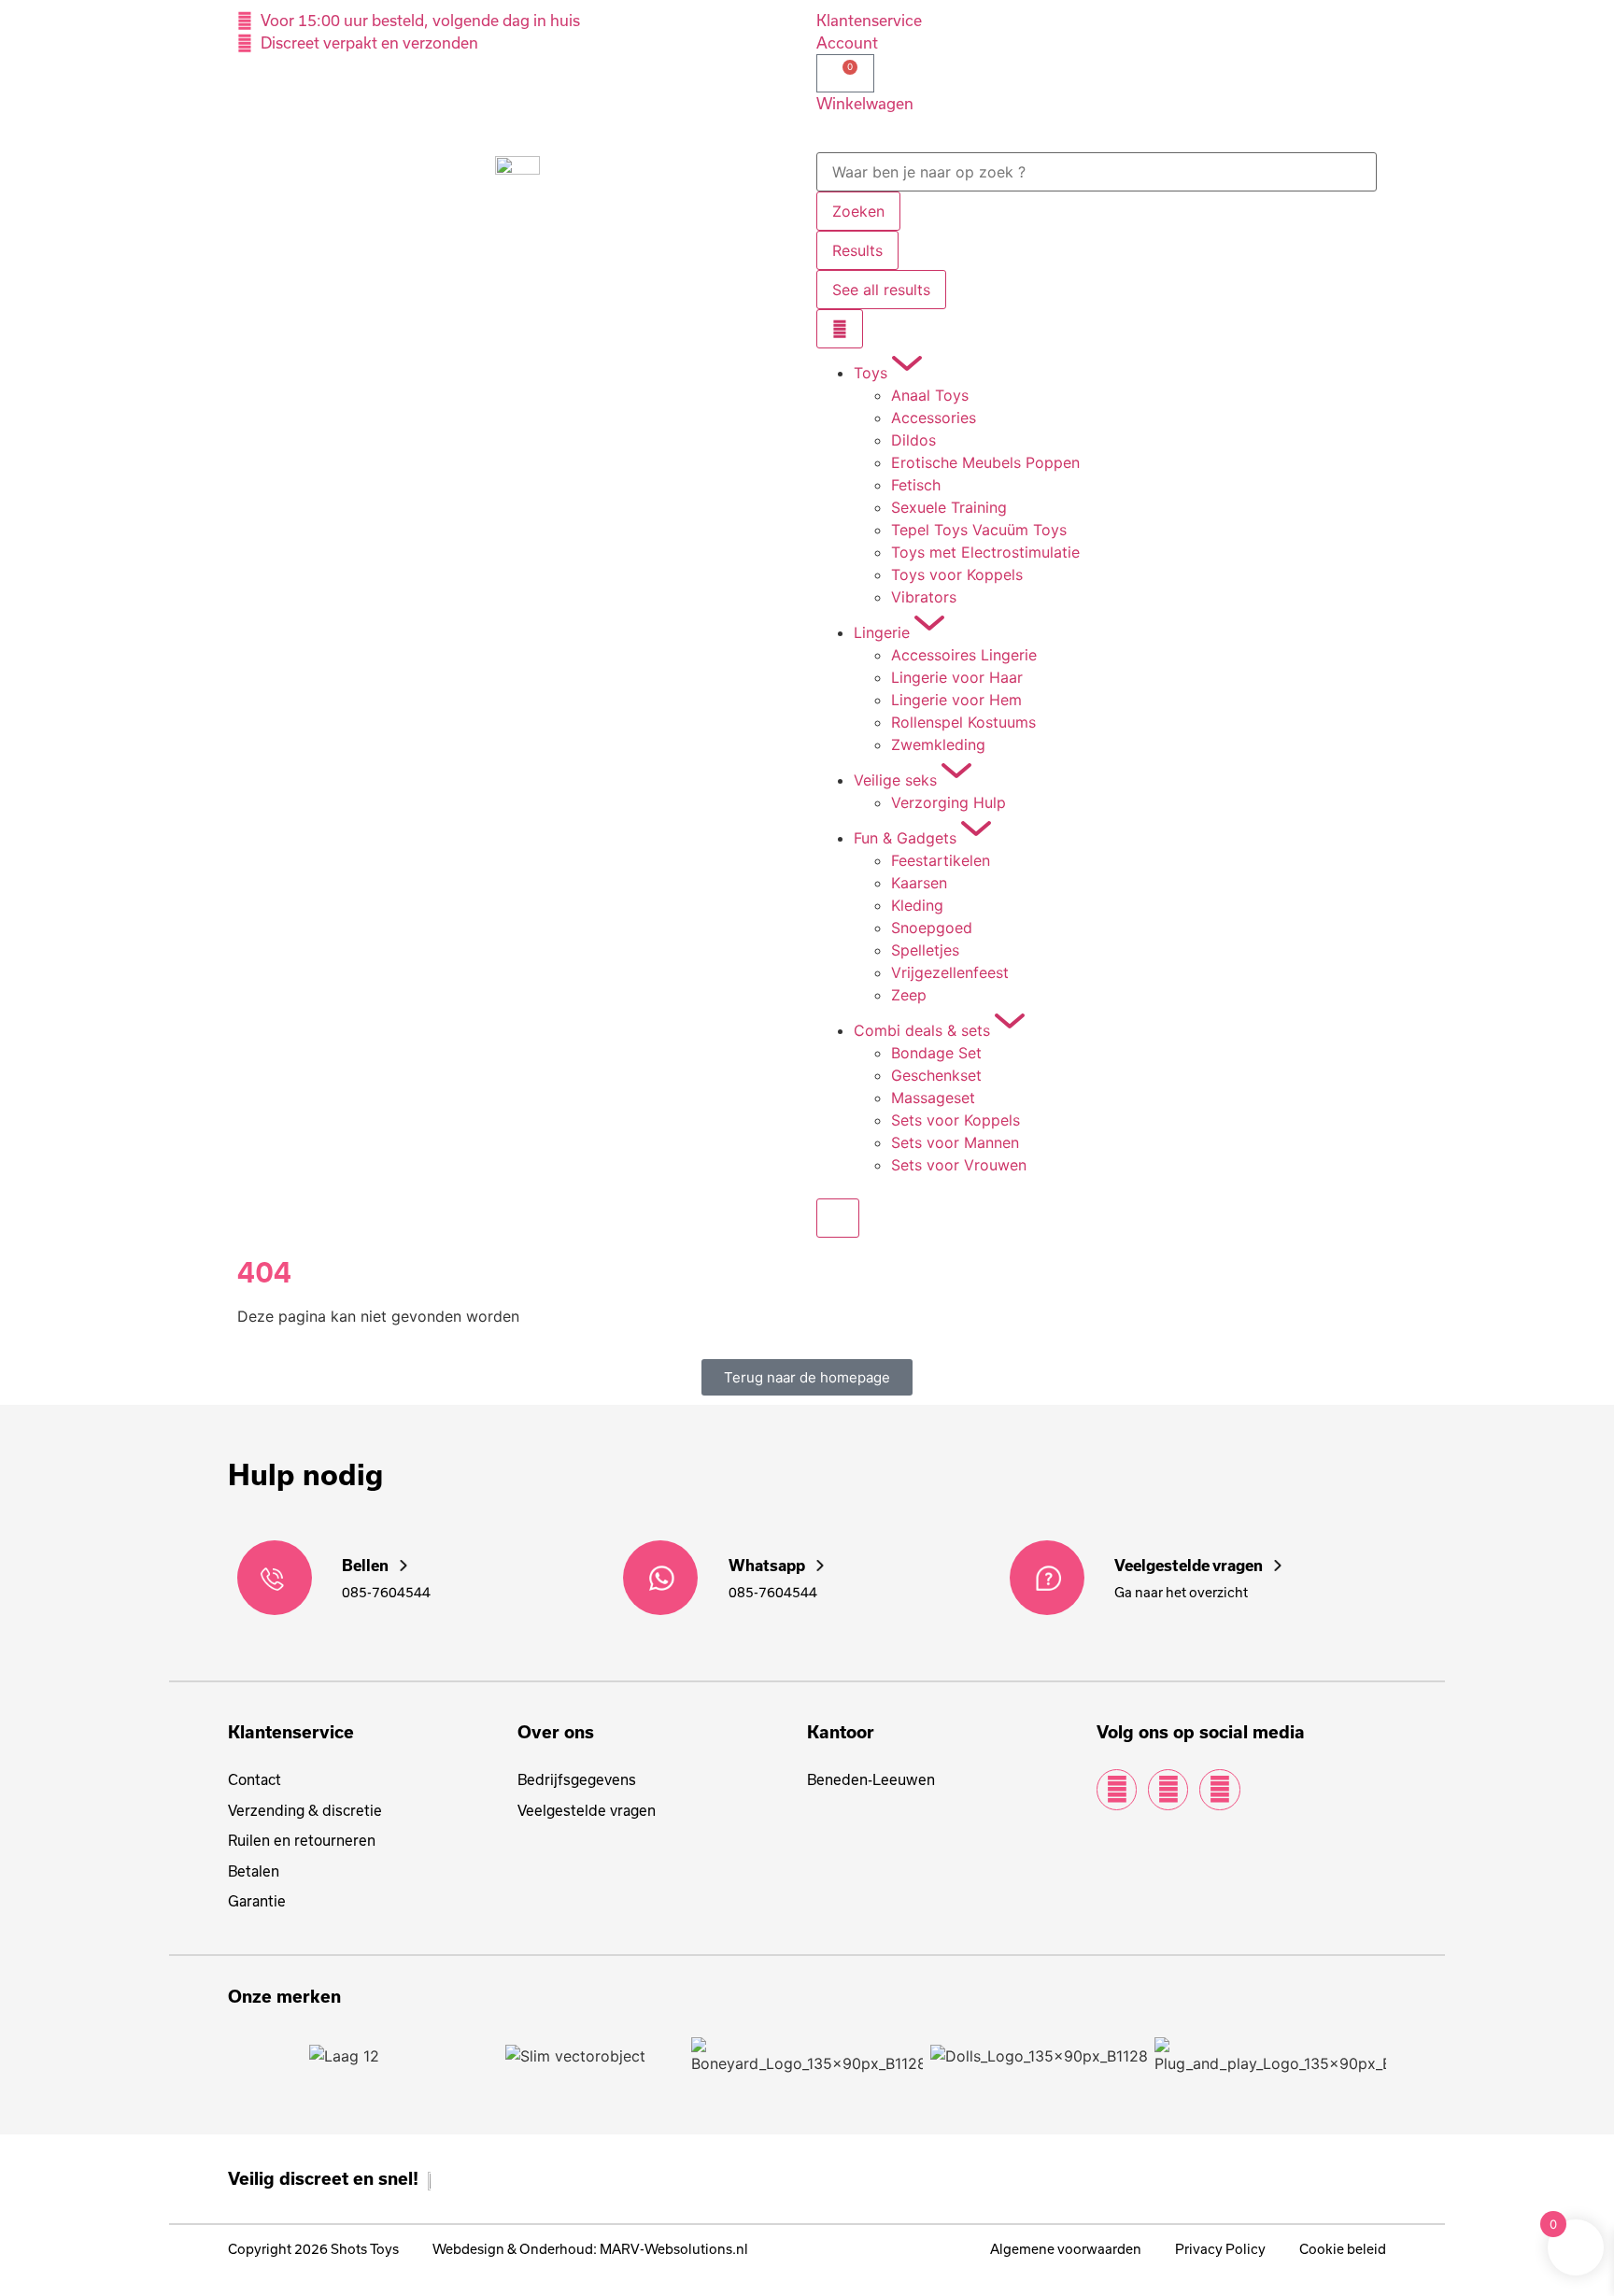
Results (857, 250)
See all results (881, 290)
